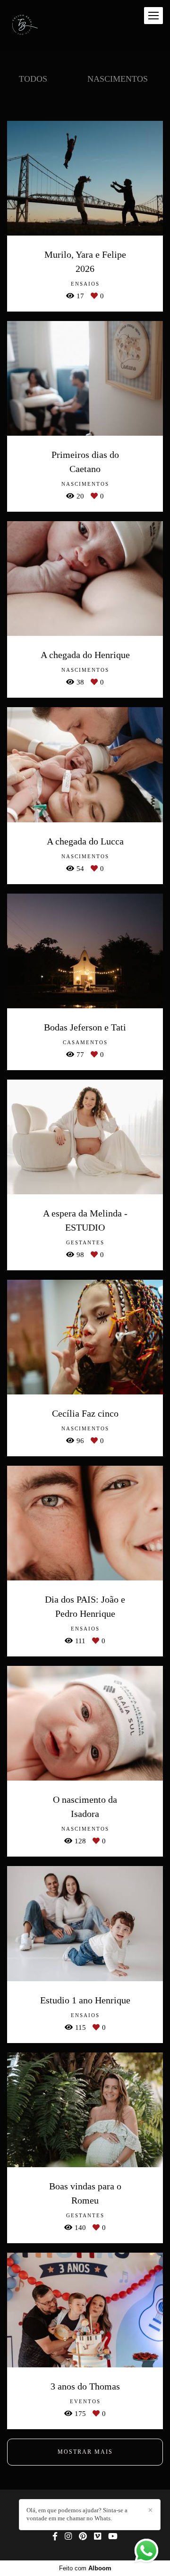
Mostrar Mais (85, 2452)
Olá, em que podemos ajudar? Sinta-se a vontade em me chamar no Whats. (77, 2514)
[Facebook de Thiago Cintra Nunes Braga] (55, 2537)
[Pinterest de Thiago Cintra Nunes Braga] (83, 2537)
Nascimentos (118, 79)
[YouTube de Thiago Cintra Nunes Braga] (113, 2537)
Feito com (85, 2568)
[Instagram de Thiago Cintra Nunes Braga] (68, 2537)
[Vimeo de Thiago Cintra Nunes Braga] (98, 2537)
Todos (33, 79)
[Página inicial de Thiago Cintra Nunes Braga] (24, 25)
